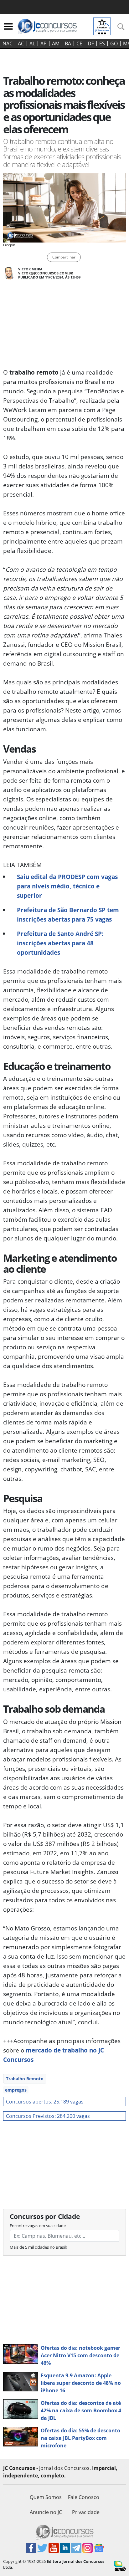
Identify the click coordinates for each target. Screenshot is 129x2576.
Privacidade (86, 2512)
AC (21, 43)
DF (91, 43)
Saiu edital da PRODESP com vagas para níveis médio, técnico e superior (67, 886)
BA (68, 43)
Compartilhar (64, 257)
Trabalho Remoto (25, 2079)
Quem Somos (46, 2497)
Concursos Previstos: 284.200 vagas (48, 2116)
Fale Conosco (84, 2497)
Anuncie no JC (46, 2512)
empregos (16, 2090)
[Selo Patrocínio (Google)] (102, 26)
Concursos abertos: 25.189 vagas (45, 2102)
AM (56, 43)
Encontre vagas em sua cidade (38, 2226)
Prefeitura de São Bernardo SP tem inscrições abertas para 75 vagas (68, 915)
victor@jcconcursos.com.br (46, 273)
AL (32, 43)
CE (79, 43)
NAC (8, 43)
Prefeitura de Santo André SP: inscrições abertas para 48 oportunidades (60, 943)
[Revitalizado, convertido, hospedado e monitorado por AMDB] (120, 2565)
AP (44, 43)
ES (102, 43)
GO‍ (114, 43)
